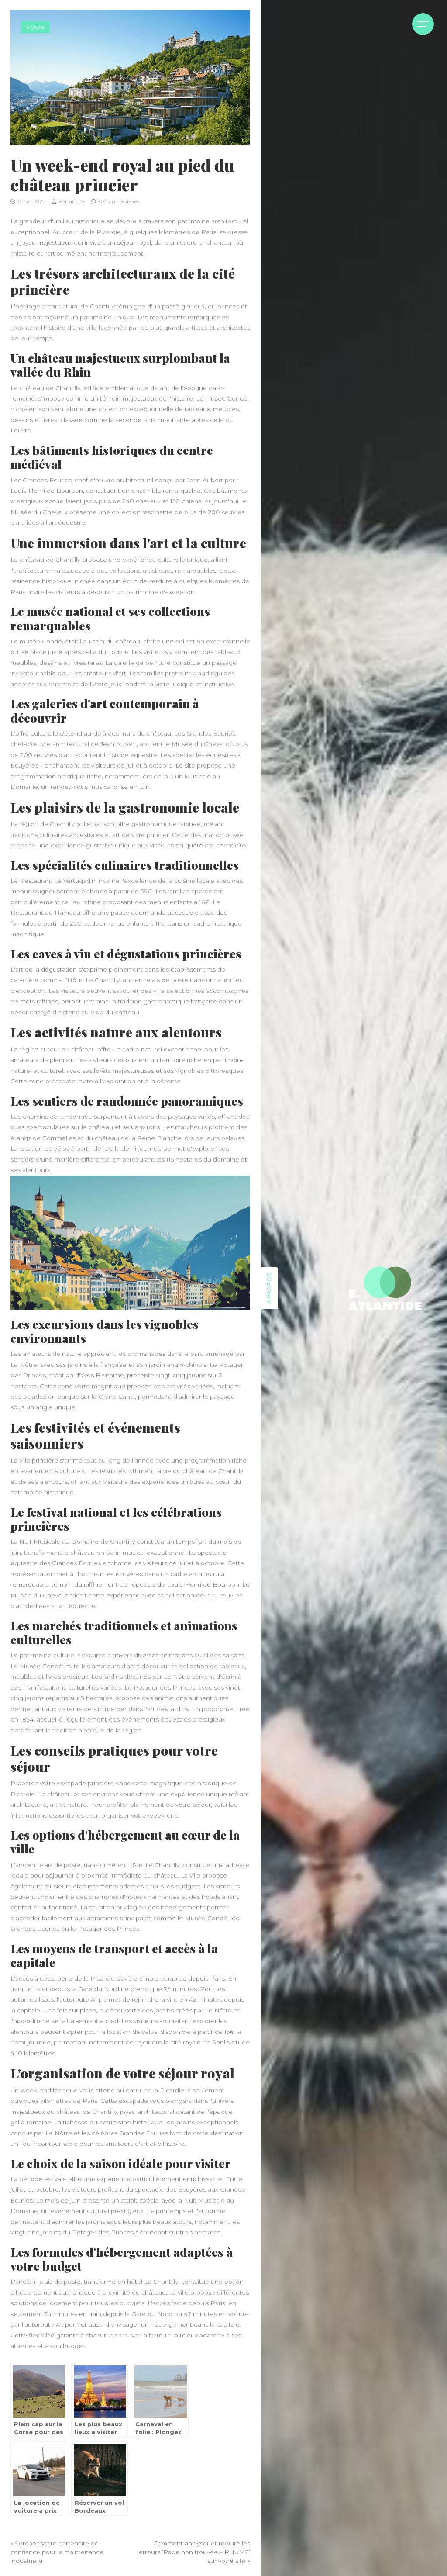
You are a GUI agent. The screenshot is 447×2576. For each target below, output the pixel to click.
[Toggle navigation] (423, 24)
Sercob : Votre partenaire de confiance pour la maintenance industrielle (57, 2552)
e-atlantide (71, 201)
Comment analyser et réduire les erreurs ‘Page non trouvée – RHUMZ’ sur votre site (194, 2552)
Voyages (35, 27)
